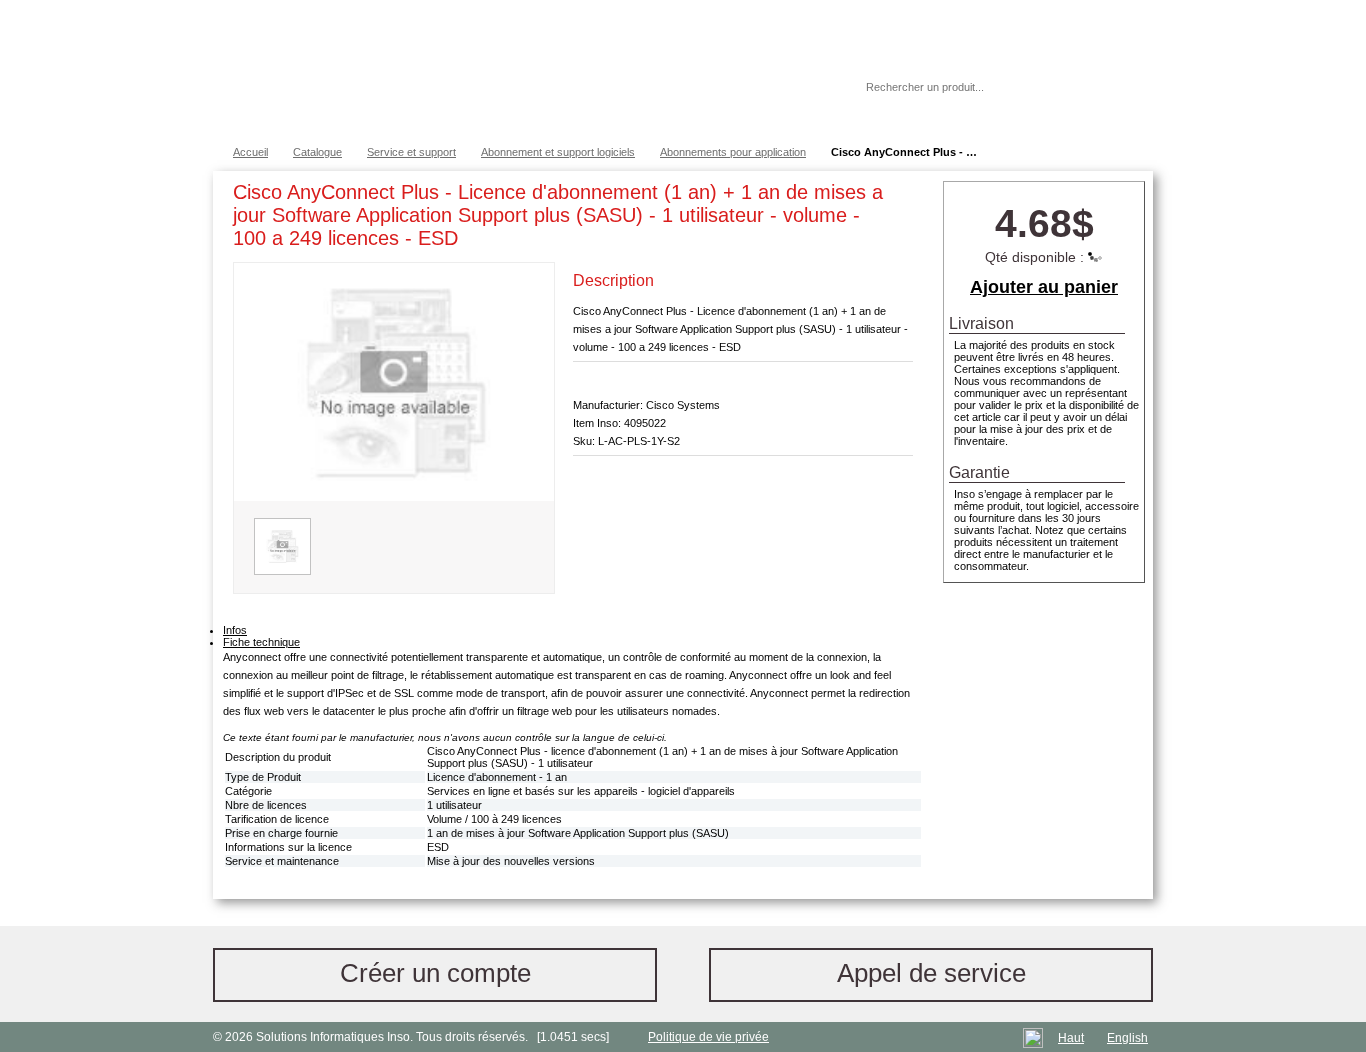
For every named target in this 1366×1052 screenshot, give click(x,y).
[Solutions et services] (507, 70)
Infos (235, 630)
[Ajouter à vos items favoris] (898, 196)
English (1127, 1038)
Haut (1071, 1038)
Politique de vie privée (708, 1037)
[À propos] (792, 87)
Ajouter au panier (1044, 287)
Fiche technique (261, 642)
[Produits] (682, 70)
